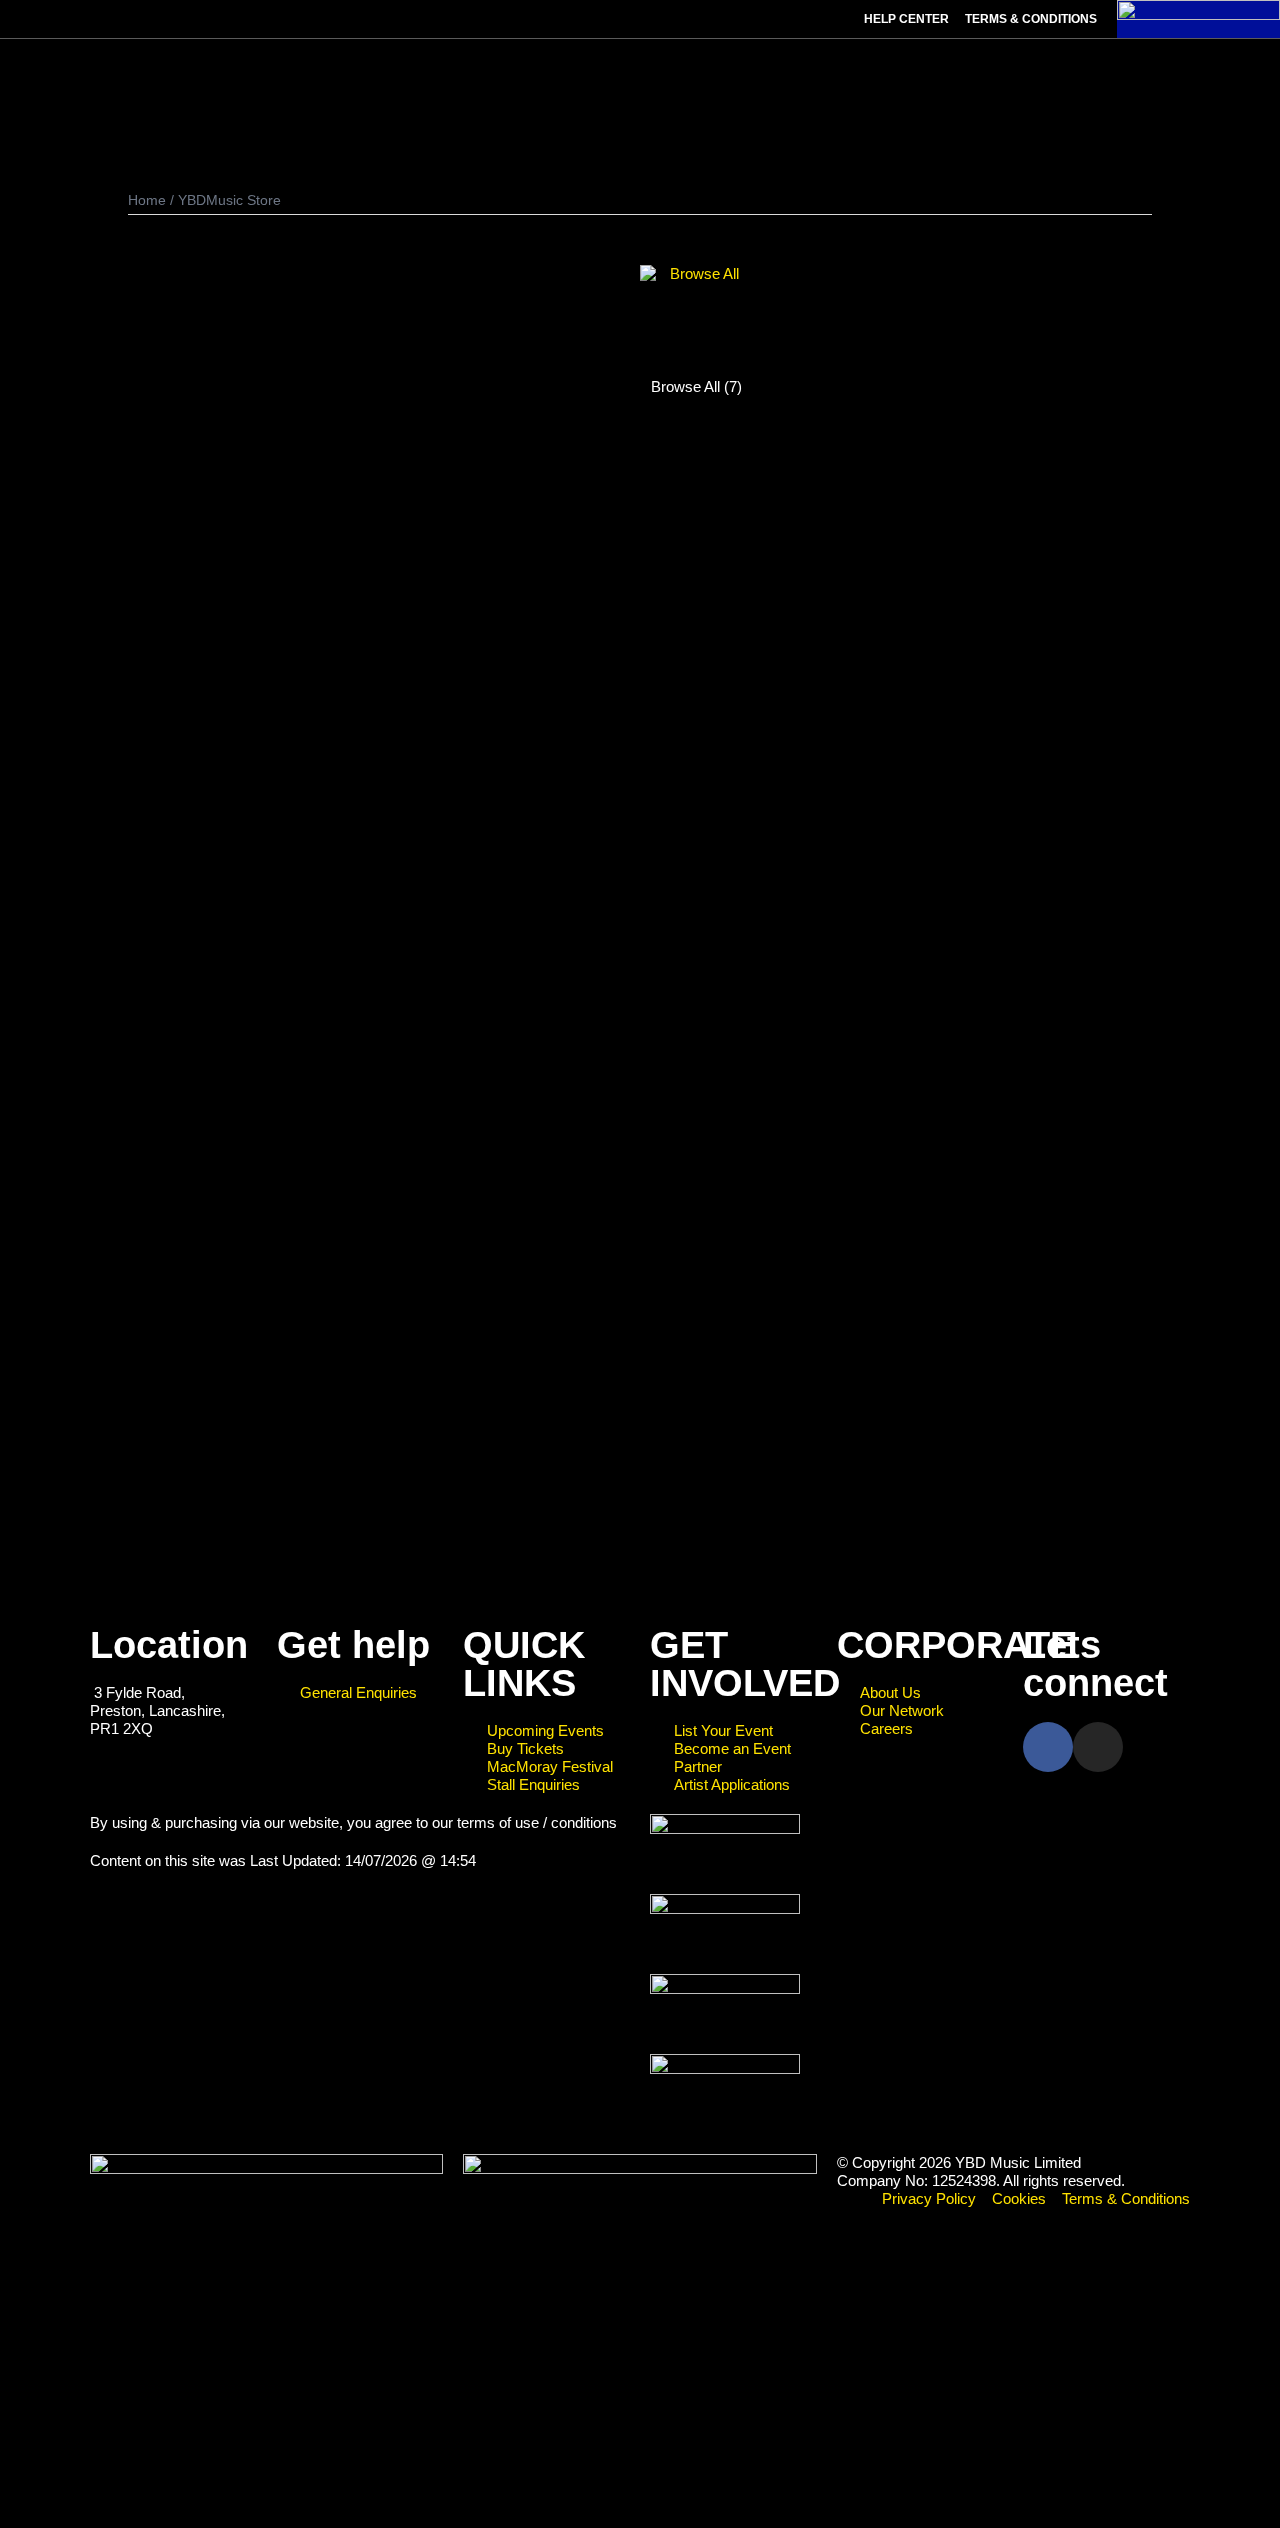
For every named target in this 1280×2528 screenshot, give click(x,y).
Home (147, 200)
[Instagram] (1098, 1747)
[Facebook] (1048, 1747)
